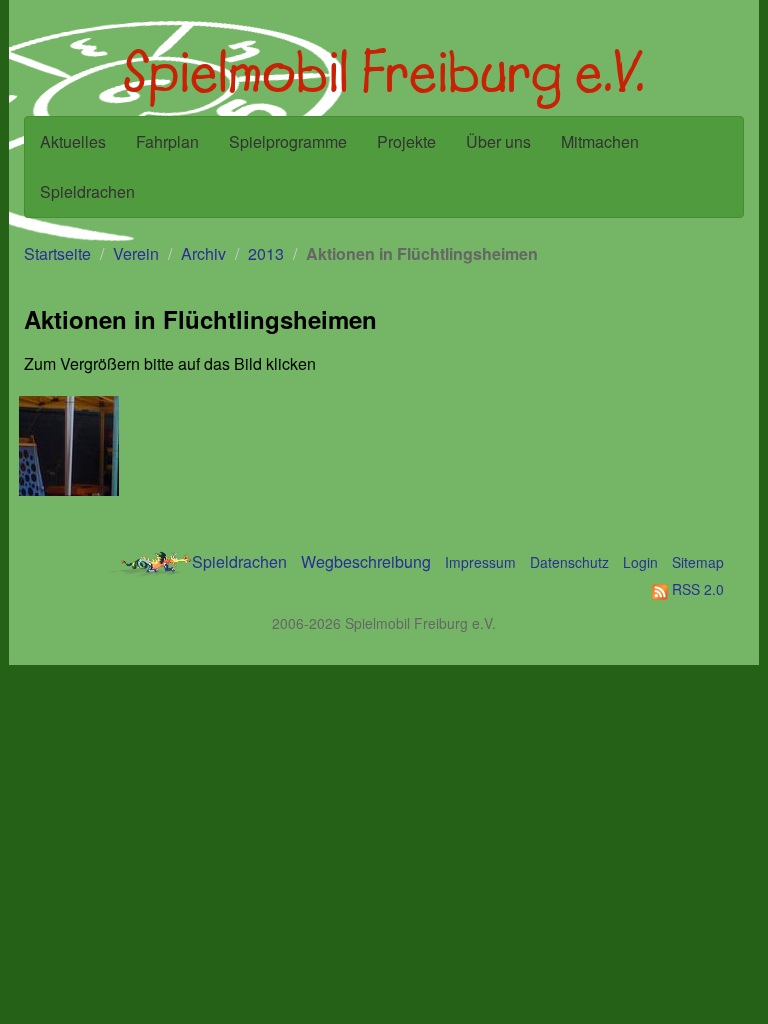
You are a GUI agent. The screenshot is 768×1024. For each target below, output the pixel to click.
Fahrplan (167, 141)
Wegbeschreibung (366, 561)
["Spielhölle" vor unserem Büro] (72, 446)
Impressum (480, 562)
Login (640, 562)
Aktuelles (73, 141)
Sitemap (698, 562)
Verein (136, 253)
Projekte (406, 141)
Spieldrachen (87, 191)
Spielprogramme (288, 141)
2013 (266, 253)
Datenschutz (569, 562)
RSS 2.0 (696, 589)
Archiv (203, 253)
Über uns (498, 141)
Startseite (57, 253)
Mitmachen (600, 141)
